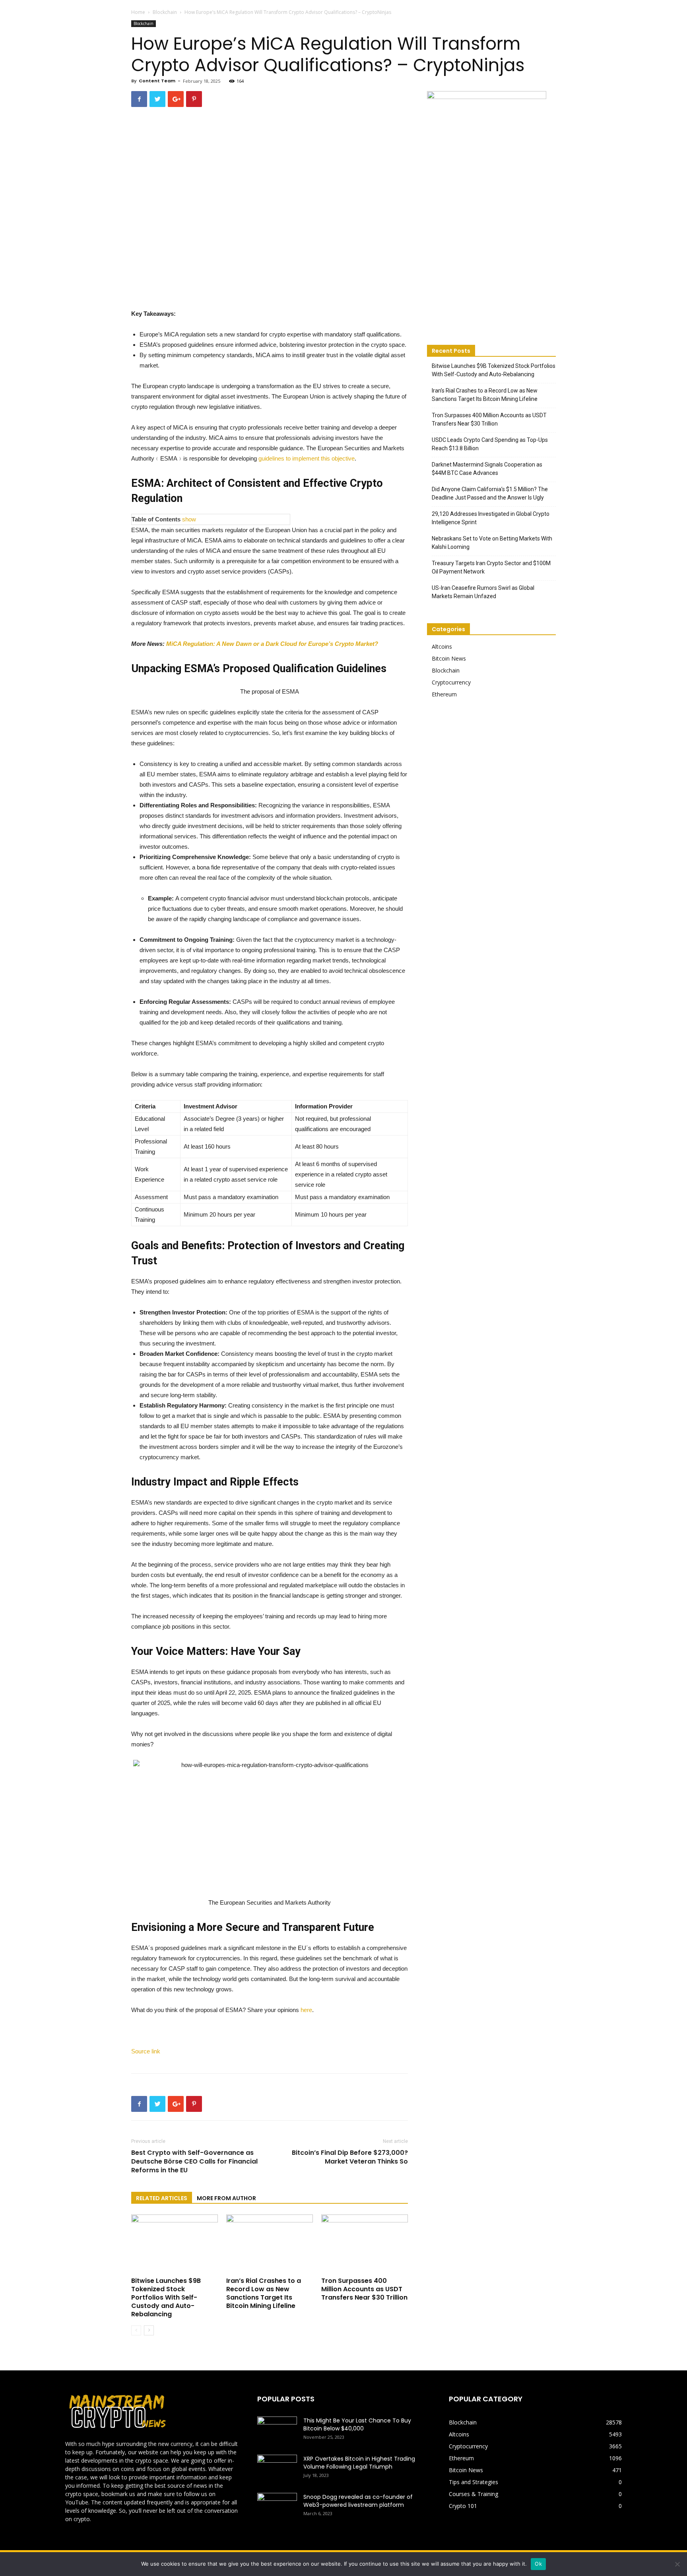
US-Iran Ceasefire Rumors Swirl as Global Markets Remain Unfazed (483, 592)
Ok (538, 2564)
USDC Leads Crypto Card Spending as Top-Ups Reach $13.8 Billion (490, 444)
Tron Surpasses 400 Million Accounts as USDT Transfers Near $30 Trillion (364, 2289)
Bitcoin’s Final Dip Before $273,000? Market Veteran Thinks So (350, 2157)
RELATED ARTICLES (162, 2198)
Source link (146, 2051)
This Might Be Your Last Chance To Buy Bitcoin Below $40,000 (357, 2424)
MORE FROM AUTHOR (226, 2198)
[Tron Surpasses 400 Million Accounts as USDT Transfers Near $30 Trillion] (365, 2244)
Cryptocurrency (451, 682)
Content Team (157, 81)
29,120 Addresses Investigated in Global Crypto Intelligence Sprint (491, 518)
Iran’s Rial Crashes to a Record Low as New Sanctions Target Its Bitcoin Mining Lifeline (264, 2293)
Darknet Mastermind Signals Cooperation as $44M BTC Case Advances (487, 469)
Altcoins (442, 646)
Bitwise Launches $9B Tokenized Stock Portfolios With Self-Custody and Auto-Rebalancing (166, 2297)
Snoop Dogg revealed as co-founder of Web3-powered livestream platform (358, 2501)
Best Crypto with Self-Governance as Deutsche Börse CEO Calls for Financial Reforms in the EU (194, 2162)
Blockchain (165, 12)
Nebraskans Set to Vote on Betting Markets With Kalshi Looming (492, 543)
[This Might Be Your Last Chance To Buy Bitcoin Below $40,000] (277, 2430)
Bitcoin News (449, 658)
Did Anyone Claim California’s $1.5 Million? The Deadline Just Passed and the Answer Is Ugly (490, 493)
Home (138, 12)
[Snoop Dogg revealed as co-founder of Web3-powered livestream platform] (277, 2507)
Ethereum (444, 694)
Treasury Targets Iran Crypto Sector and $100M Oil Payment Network (491, 567)
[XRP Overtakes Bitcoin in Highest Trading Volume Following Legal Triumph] (277, 2469)
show (189, 519)
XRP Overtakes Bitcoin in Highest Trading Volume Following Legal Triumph (359, 2463)
